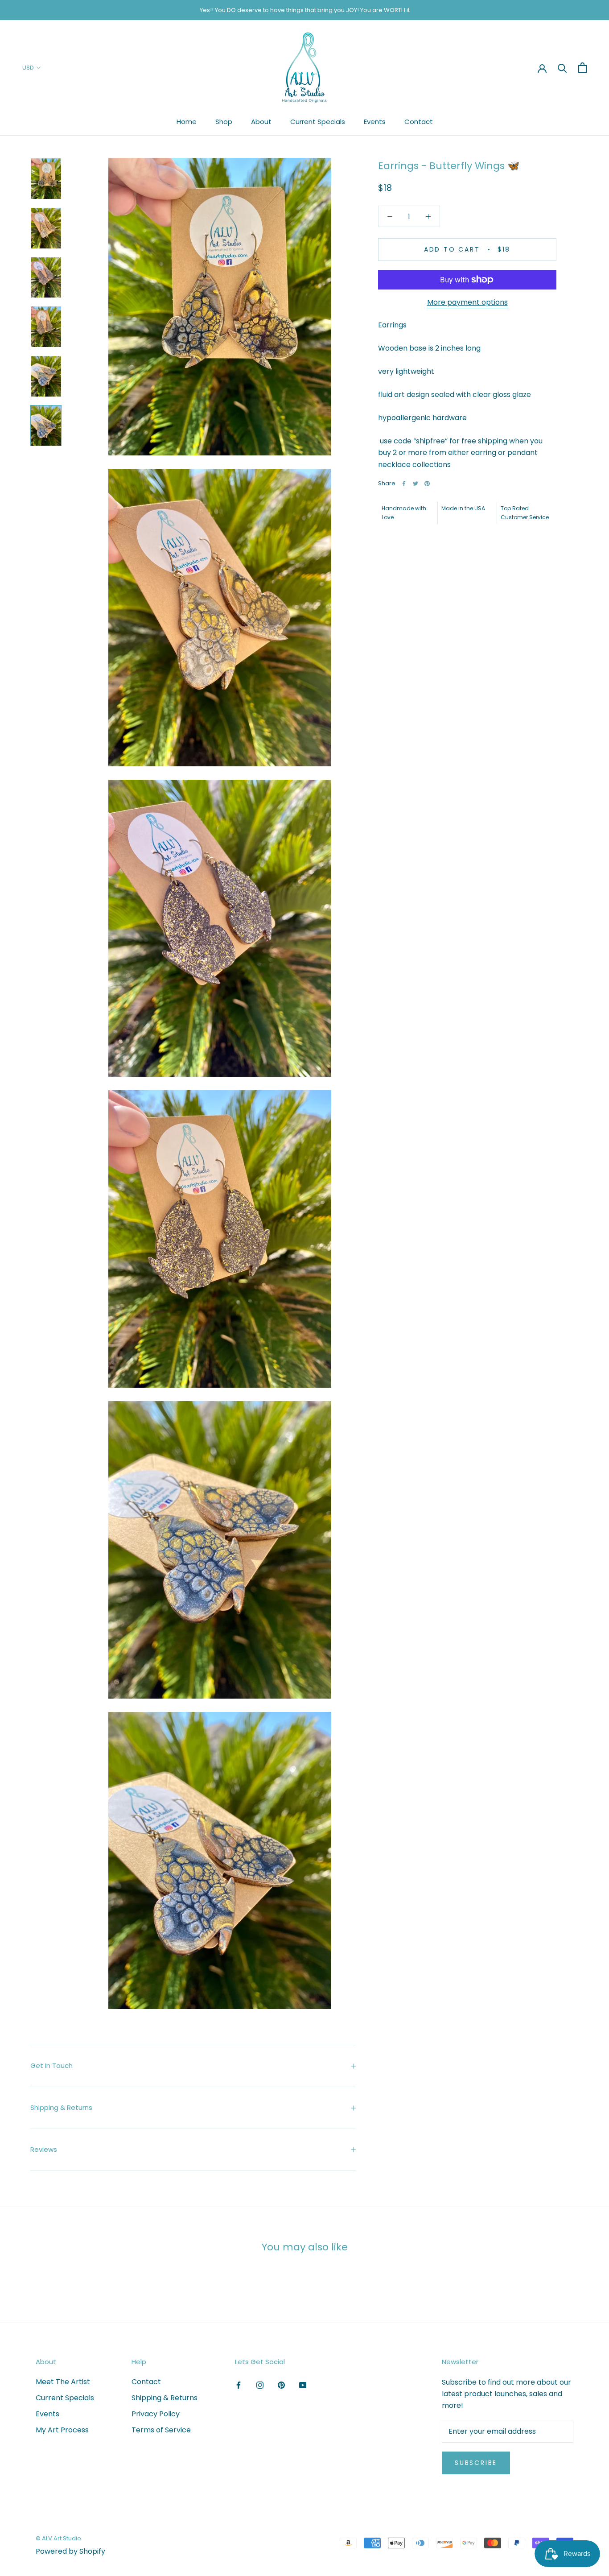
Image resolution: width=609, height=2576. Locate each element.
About (261, 122)
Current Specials (318, 122)
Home (187, 122)
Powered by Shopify (70, 2551)
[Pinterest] (427, 484)
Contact (419, 122)
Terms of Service (161, 2430)
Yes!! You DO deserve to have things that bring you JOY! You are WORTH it (305, 10)
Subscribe (476, 2463)
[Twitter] (416, 484)
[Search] (562, 68)
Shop (224, 122)
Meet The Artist (63, 2382)
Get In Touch (51, 2065)
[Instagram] (260, 2385)
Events (375, 122)
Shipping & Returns (61, 2107)
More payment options (467, 302)
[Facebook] (404, 484)
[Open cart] (582, 68)
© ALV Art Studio (58, 2538)
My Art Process (62, 2430)
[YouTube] (303, 2385)
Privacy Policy (156, 2414)
